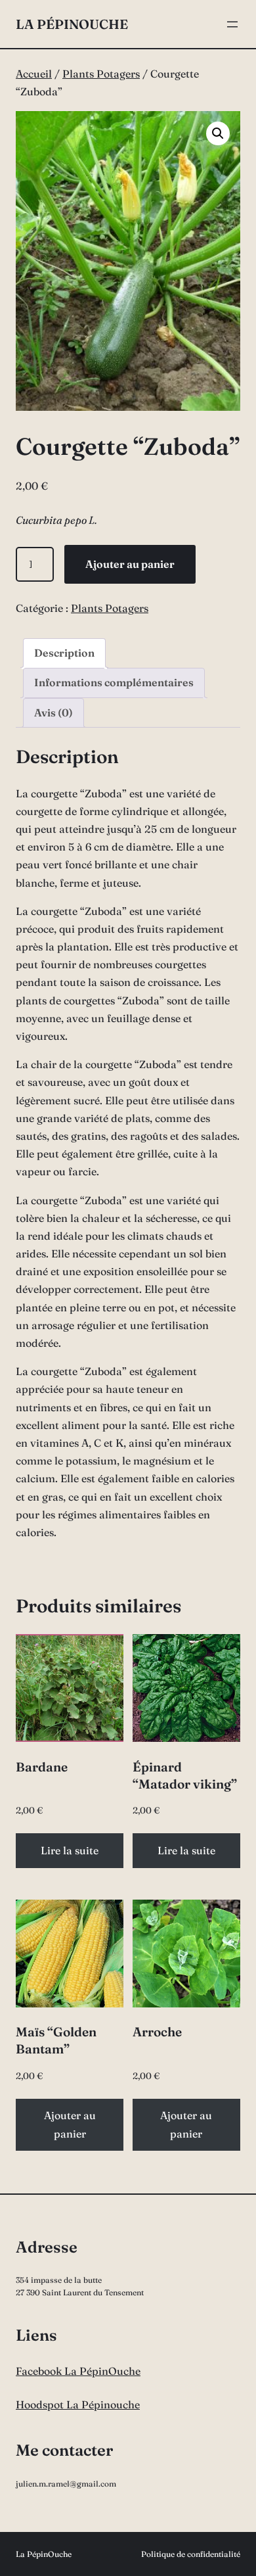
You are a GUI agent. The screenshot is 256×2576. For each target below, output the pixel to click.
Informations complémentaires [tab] (114, 682)
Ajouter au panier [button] (70, 2124)
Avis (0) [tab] (53, 713)
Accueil (34, 74)
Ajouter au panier (130, 564)
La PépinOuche (72, 24)
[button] (218, 133)
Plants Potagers (101, 74)
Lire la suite (70, 1850)
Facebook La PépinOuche (78, 2371)
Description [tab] (64, 653)
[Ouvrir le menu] (232, 24)
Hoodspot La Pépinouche (78, 2404)
